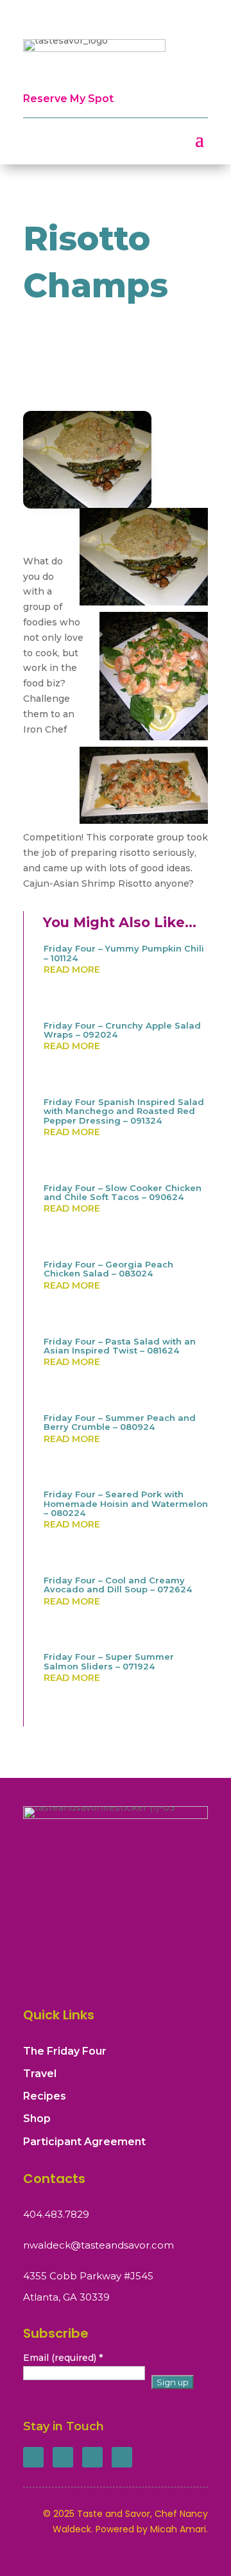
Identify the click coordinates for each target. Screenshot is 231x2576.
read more (72, 970)
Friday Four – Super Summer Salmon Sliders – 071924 (109, 1661)
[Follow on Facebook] (33, 2457)
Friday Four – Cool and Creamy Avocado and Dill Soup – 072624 (118, 1585)
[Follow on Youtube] (122, 2457)
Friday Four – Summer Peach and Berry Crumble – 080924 (120, 1422)
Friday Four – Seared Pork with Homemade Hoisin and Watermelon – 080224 (126, 1503)
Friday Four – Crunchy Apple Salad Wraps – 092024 (122, 1030)
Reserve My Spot (68, 99)
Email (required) (63, 2358)
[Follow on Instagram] (92, 2457)
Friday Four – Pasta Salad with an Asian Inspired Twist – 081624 (120, 1346)
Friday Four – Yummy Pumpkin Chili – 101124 (124, 953)
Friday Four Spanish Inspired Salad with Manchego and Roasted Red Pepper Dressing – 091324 (124, 1111)
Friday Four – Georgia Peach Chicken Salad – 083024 (108, 1269)
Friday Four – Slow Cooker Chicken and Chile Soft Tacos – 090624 (123, 1192)
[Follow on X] (63, 2457)
